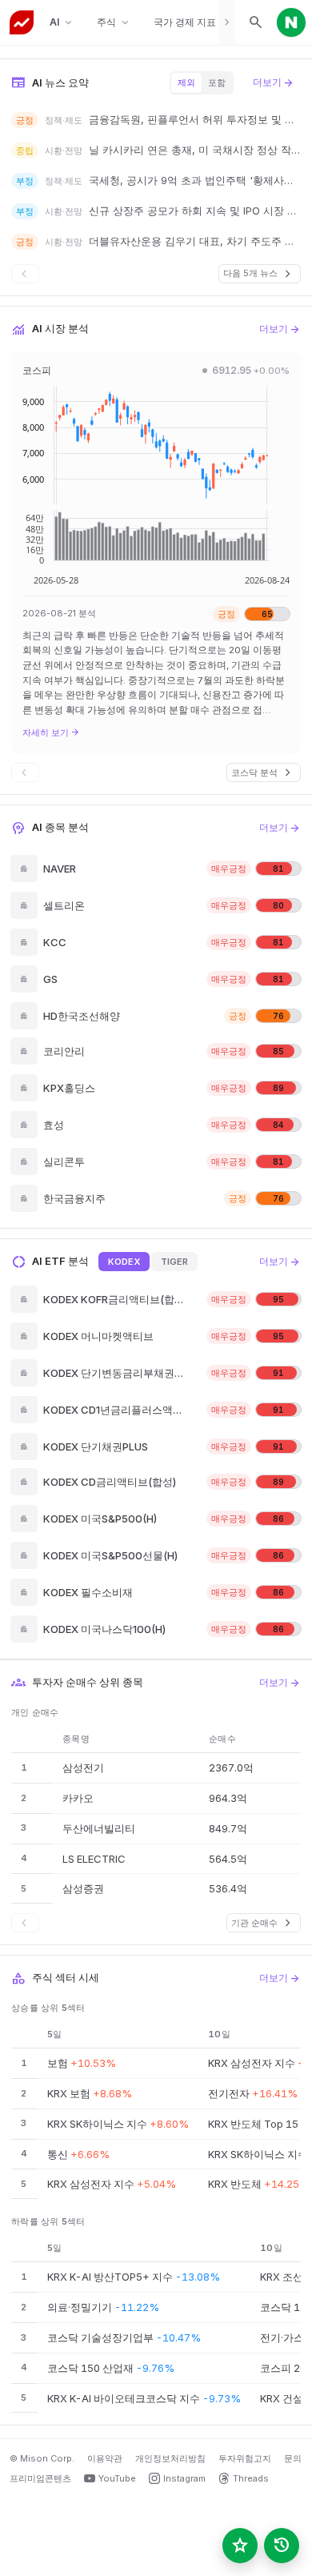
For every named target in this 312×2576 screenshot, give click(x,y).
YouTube (117, 2478)
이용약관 (105, 2458)
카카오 (78, 1798)
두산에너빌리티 (99, 1828)
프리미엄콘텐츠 (40, 2478)
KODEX (124, 1262)
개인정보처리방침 (170, 2458)
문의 (293, 2458)
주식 (114, 23)
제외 (186, 82)
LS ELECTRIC (94, 1859)
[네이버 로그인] (291, 22)
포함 (217, 82)
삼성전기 (83, 1767)
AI (62, 23)
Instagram (184, 2478)
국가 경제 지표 (192, 23)
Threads (251, 2478)
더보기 (274, 82)
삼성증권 (83, 1888)
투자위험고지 (245, 2458)
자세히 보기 (51, 732)
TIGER (174, 1262)
